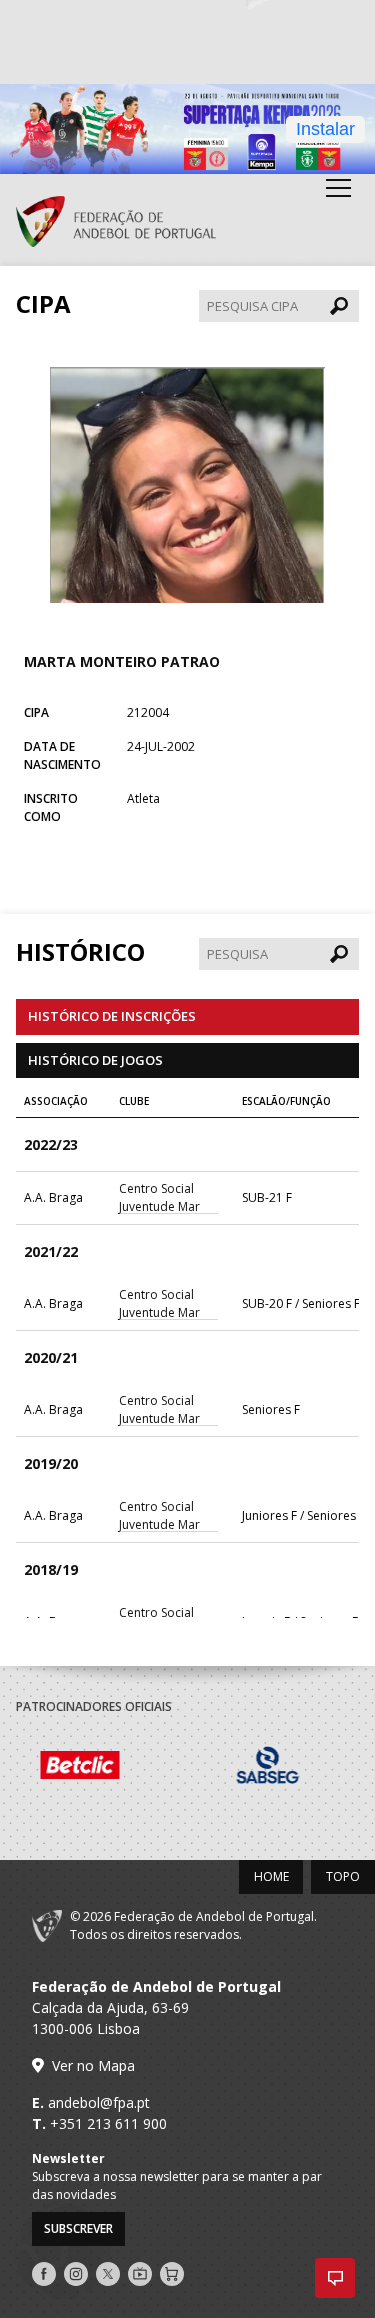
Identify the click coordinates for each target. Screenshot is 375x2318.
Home (271, 1876)
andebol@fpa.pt (99, 2102)
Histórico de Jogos (95, 1060)
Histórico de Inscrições (112, 1016)
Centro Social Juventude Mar (159, 1197)
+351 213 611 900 (108, 2123)
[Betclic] (110, 1767)
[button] (335, 2278)
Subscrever (78, 2228)
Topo (343, 1876)
